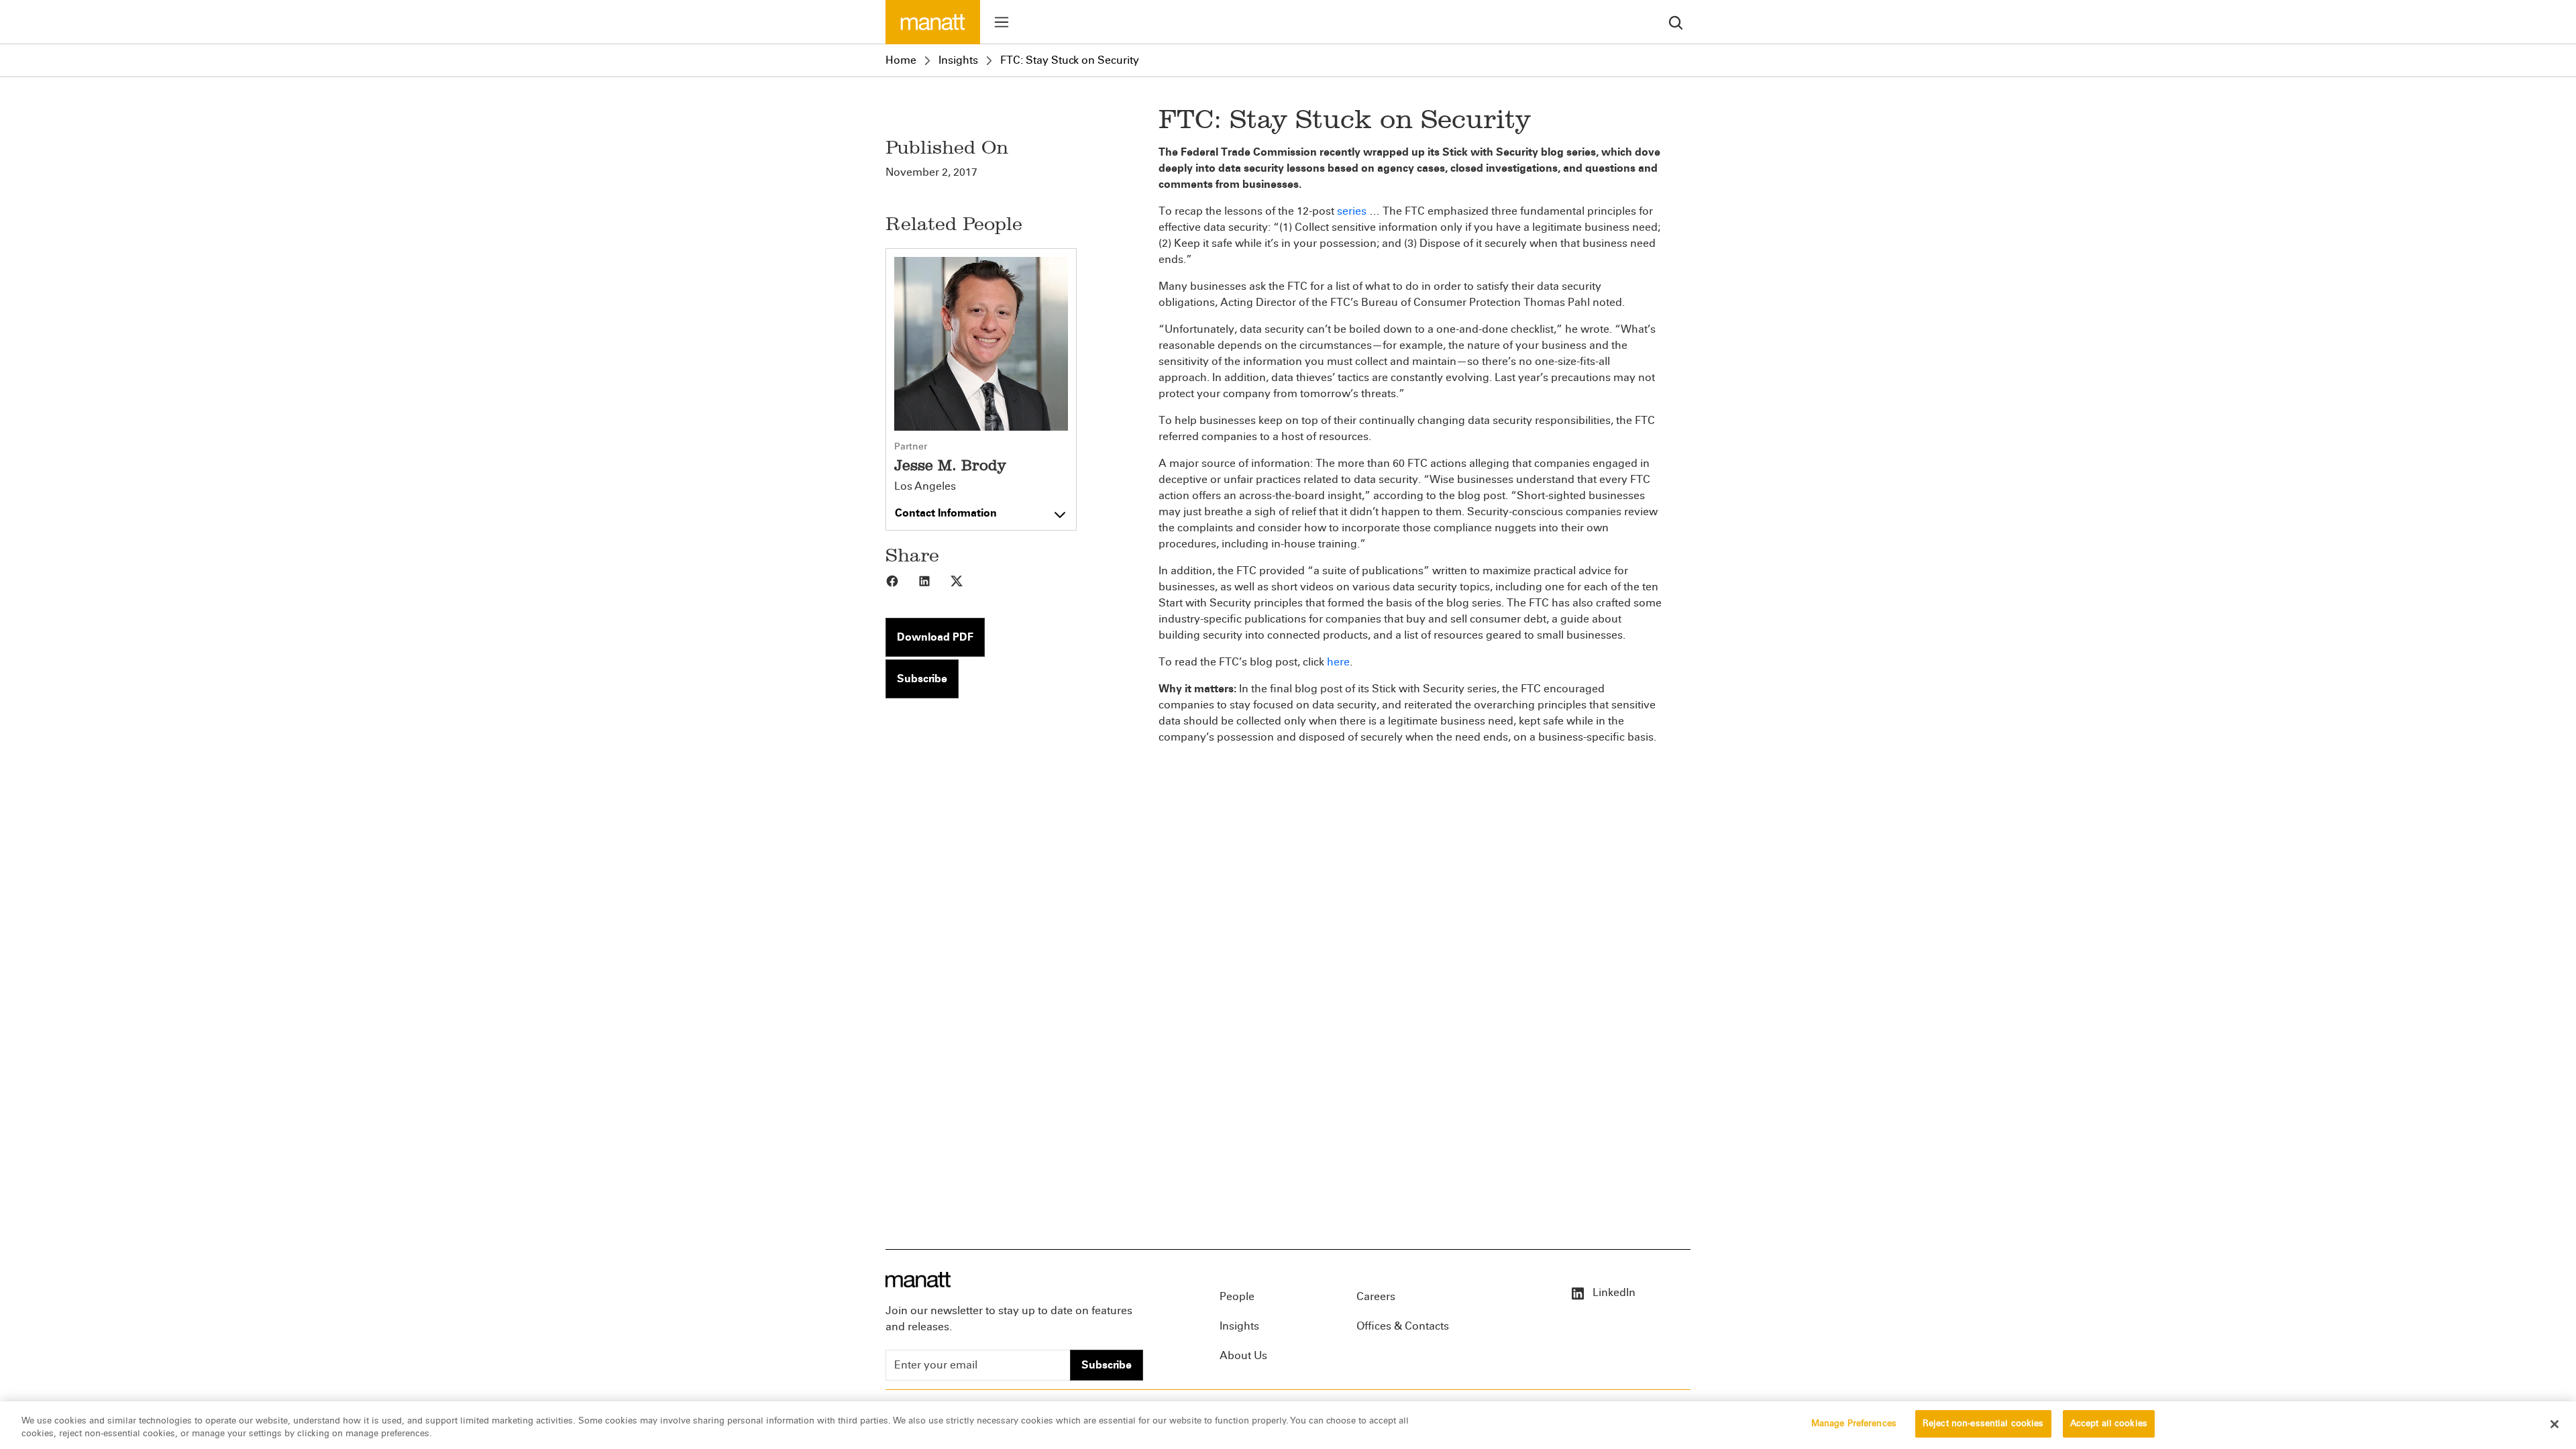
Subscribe (922, 679)
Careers (1376, 1296)
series (1352, 211)
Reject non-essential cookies (1983, 1424)
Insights (958, 60)
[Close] (2555, 1424)
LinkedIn (1613, 1292)
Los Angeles (925, 486)
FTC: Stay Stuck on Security (1070, 60)
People (1237, 1296)
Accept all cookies (2109, 1424)
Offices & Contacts (1403, 1326)
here (1338, 662)
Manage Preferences (1854, 1424)
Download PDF (935, 637)
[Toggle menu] (1002, 22)
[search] (1676, 22)
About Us (1243, 1355)
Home (901, 60)
